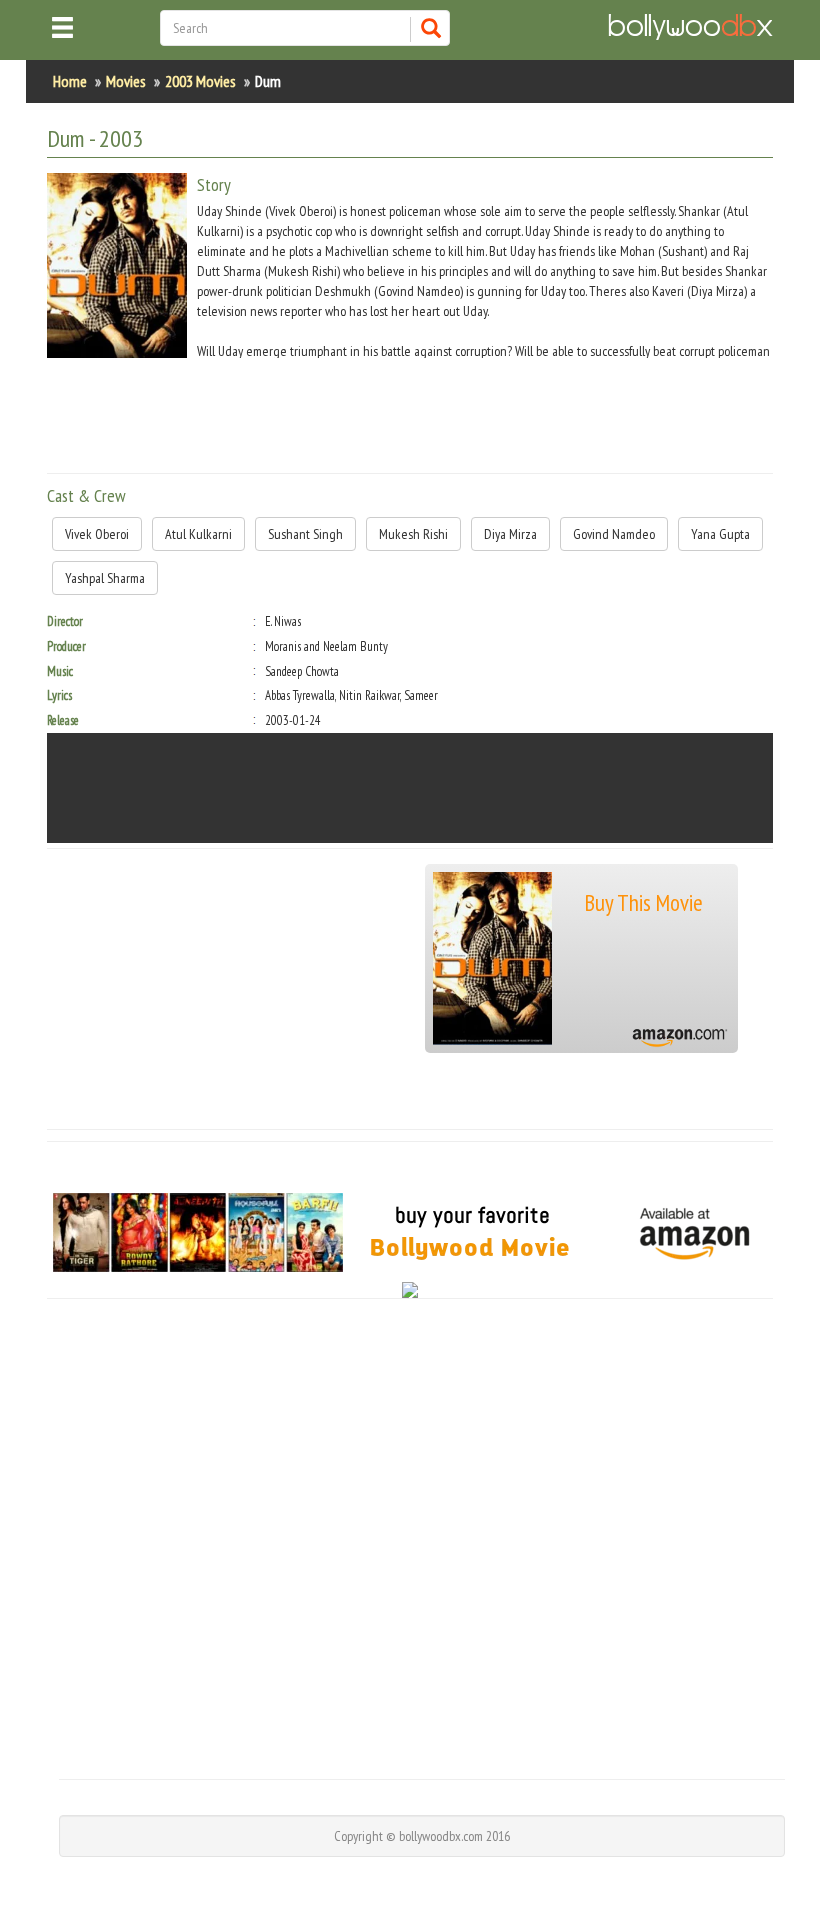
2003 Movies (200, 81)
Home (70, 81)
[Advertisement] (411, 413)
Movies (126, 81)
